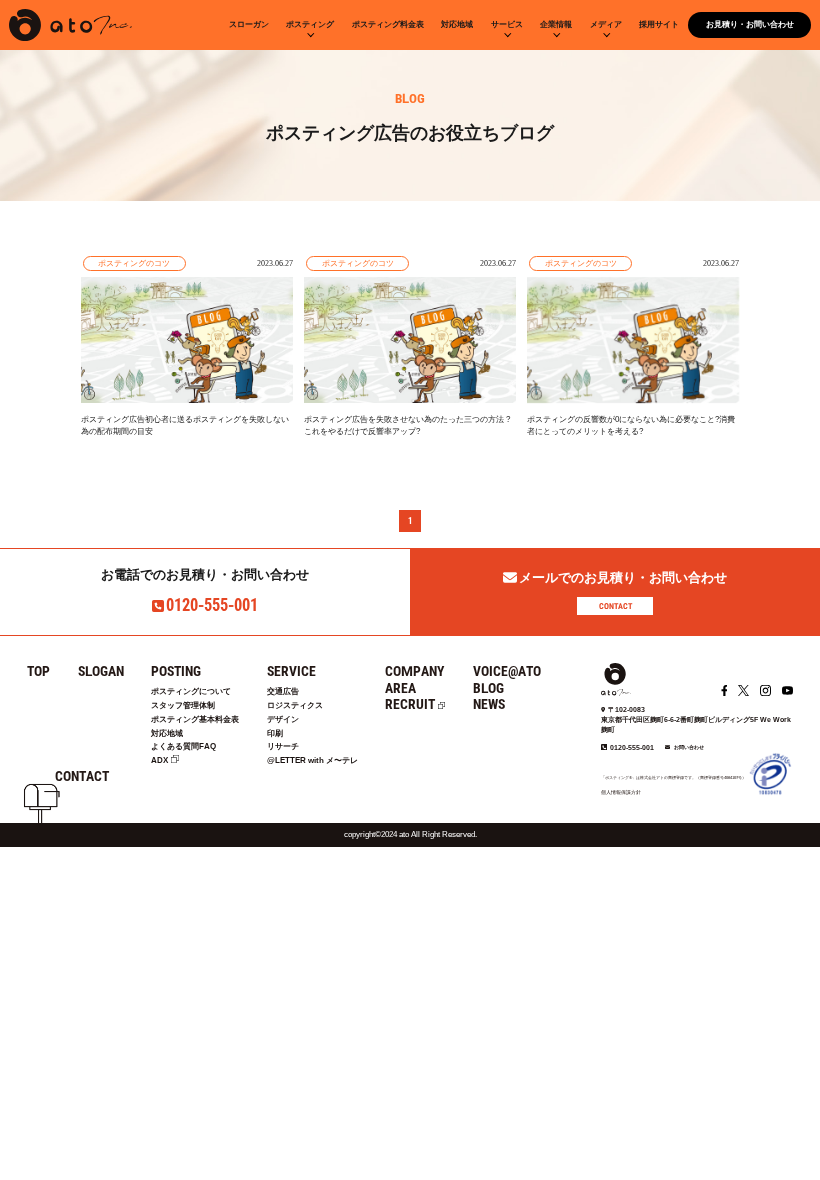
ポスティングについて (191, 691)
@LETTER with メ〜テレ (312, 760)
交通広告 (283, 691)
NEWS (489, 704)
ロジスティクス (295, 705)
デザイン (283, 719)
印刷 (275, 733)
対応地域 (457, 24)
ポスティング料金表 (388, 24)
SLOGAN (101, 671)
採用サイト (659, 24)
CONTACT (615, 606)
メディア (606, 24)
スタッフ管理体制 (183, 705)
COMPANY (414, 671)
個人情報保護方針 (621, 792)
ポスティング (310, 24)
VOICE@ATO (507, 671)
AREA (400, 688)
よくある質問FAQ (183, 746)
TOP (38, 671)
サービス (507, 24)
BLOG (488, 688)
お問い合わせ (689, 747)
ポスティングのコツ (134, 263)
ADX (159, 760)
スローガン (249, 24)
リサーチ (283, 746)
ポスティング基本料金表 (195, 719)
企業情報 (556, 24)
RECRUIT (410, 704)
